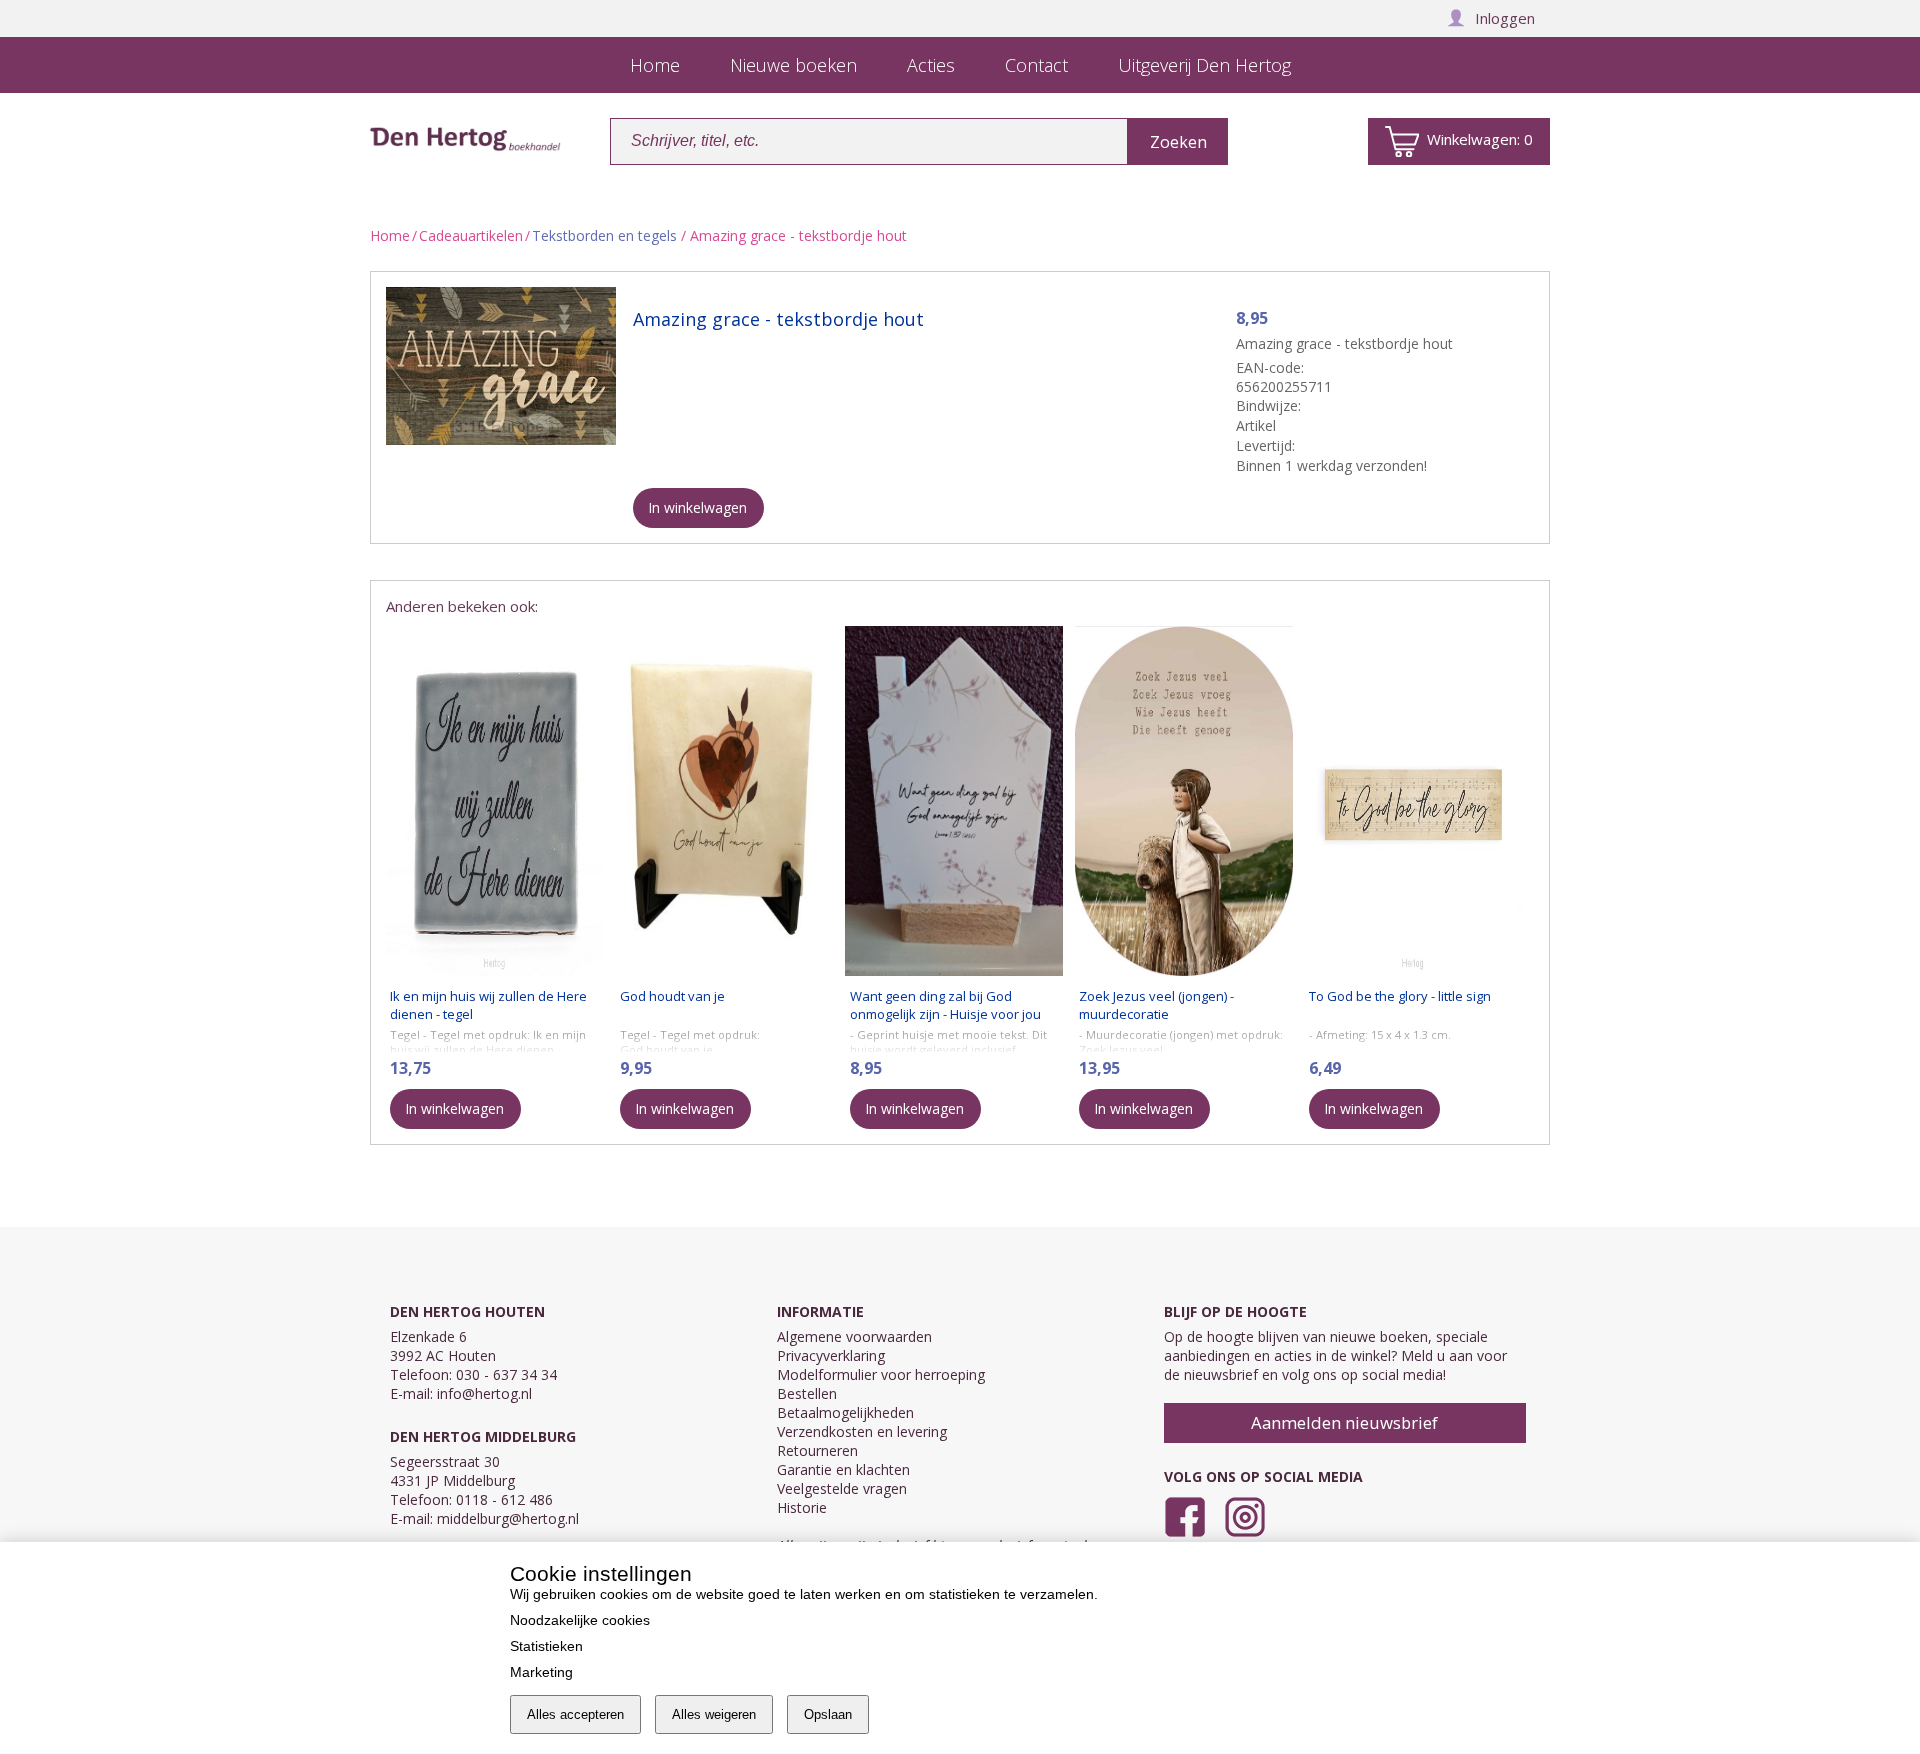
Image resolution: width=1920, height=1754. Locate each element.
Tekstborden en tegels (604, 235)
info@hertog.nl (484, 1393)
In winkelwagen (697, 507)
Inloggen (1505, 18)
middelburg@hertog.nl (508, 1518)
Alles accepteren (575, 1714)
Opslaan (828, 1714)
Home (390, 235)
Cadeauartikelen (471, 235)
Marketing (541, 1672)
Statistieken (546, 1646)
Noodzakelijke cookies (580, 1620)
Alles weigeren (714, 1714)
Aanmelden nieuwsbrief (1344, 1422)
